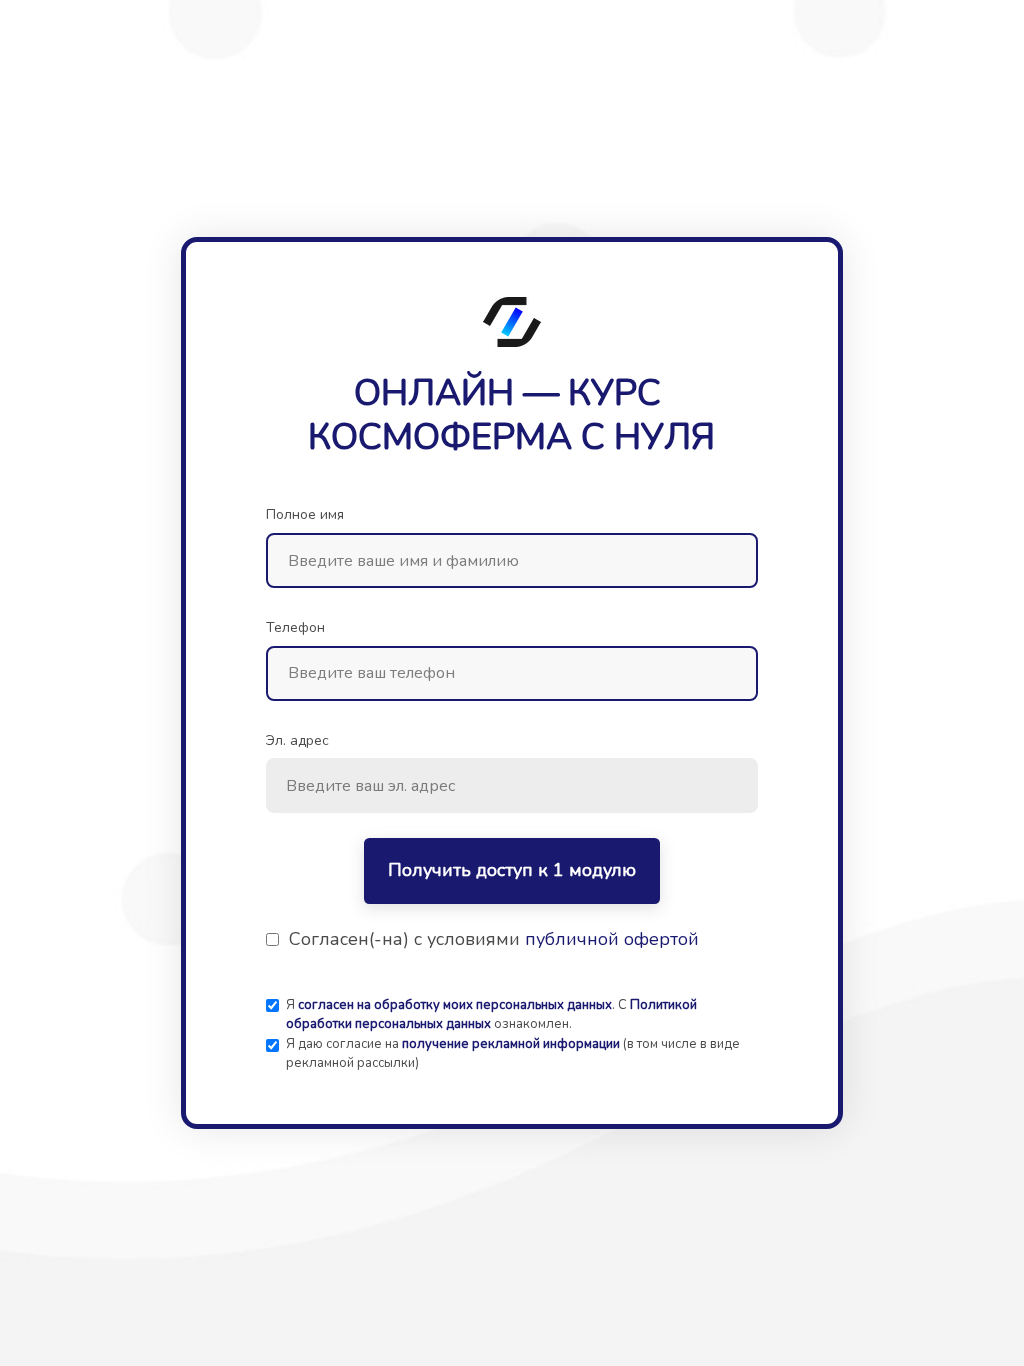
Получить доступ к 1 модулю (512, 870)
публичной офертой (612, 939)
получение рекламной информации (511, 1044)
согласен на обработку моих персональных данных (455, 1005)
